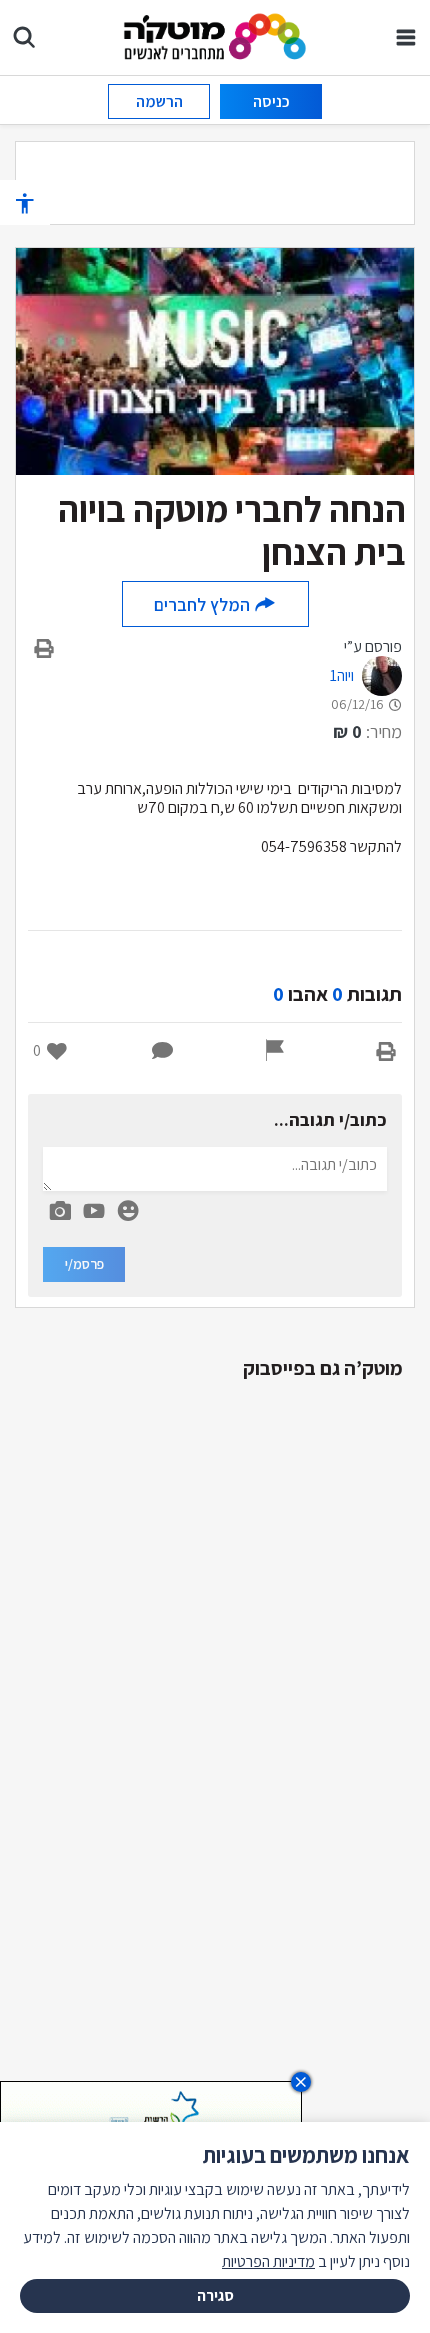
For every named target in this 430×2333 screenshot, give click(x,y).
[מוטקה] (215, 35)
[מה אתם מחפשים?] (24, 37)
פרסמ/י (84, 1264)
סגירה (215, 2295)
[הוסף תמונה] (60, 1207)
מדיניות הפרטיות (268, 2261)
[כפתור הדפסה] (386, 1051)
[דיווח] (275, 1051)
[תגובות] (163, 1051)
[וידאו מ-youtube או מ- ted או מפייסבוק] (94, 1211)
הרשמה (159, 101)
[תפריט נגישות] (25, 202)
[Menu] (406, 37)
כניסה (271, 101)
